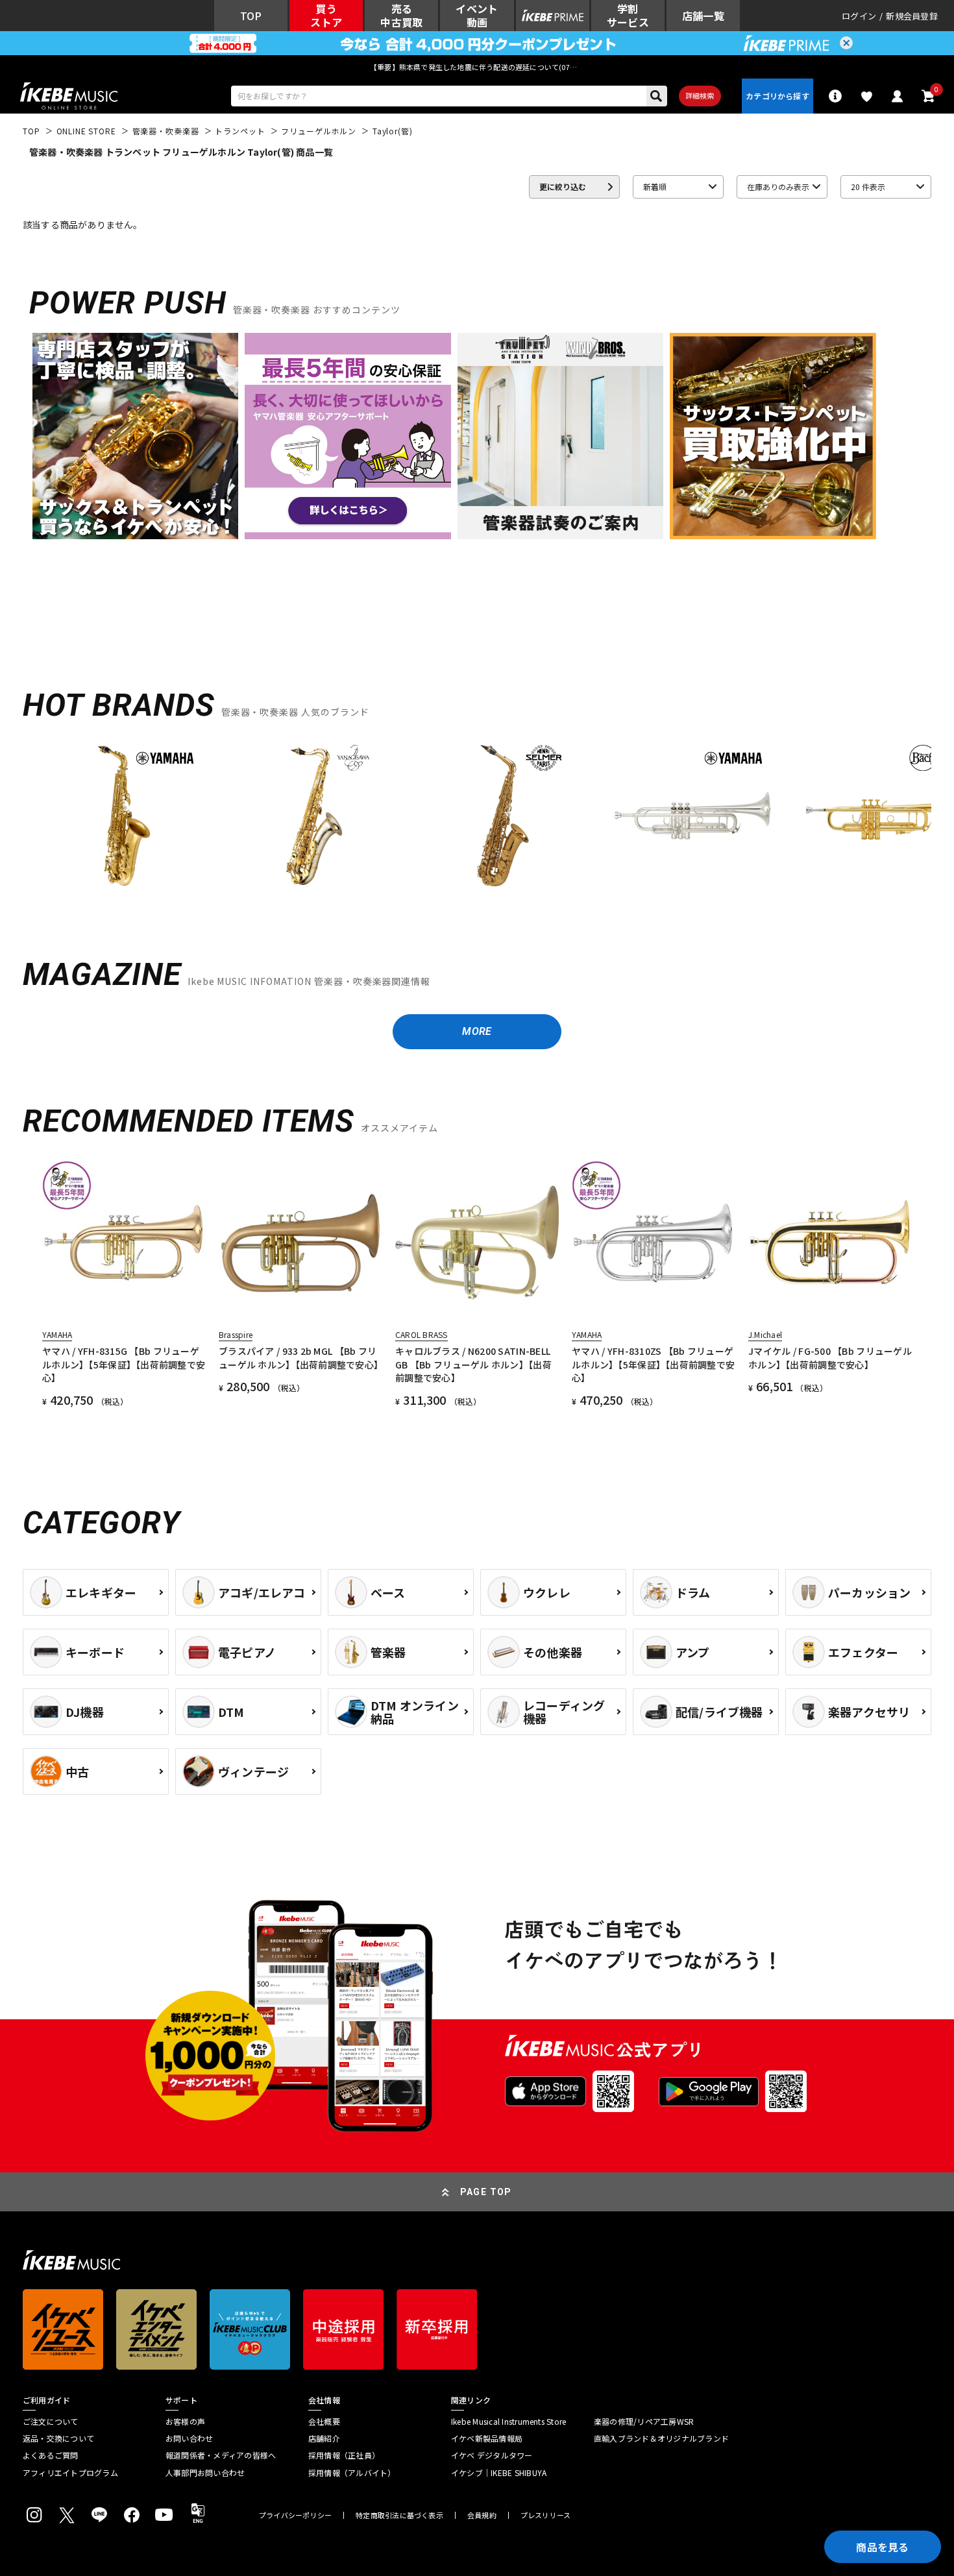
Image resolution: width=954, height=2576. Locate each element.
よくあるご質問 (51, 2455)
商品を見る (883, 2547)
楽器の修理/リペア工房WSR (644, 2422)
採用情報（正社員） (344, 2455)
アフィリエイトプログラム (70, 2473)
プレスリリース (546, 2515)
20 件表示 (868, 187)
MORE (477, 1031)
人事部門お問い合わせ (205, 2473)
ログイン (859, 16)
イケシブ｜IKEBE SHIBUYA (499, 2473)
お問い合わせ (189, 2438)
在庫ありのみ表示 (778, 187)
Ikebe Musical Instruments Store (508, 2422)
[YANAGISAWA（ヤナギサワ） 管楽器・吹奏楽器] (313, 816)
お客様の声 (185, 2422)
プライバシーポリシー (295, 2515)
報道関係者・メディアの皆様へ (221, 2455)
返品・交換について (58, 2438)
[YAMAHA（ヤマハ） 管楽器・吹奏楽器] (124, 816)
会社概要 (324, 2422)
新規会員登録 (912, 16)
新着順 (655, 187)
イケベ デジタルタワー (492, 2455)
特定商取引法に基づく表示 (399, 2515)
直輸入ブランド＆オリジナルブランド (661, 2438)
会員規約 (482, 2515)
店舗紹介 (324, 2438)
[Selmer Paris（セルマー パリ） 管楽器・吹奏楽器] (503, 816)
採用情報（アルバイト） (352, 2473)
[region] (477, 820)
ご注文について (51, 2422)
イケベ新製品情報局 (487, 2438)
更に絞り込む (563, 187)
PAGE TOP (486, 2192)
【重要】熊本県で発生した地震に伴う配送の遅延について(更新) (477, 67)
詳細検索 (700, 95)
